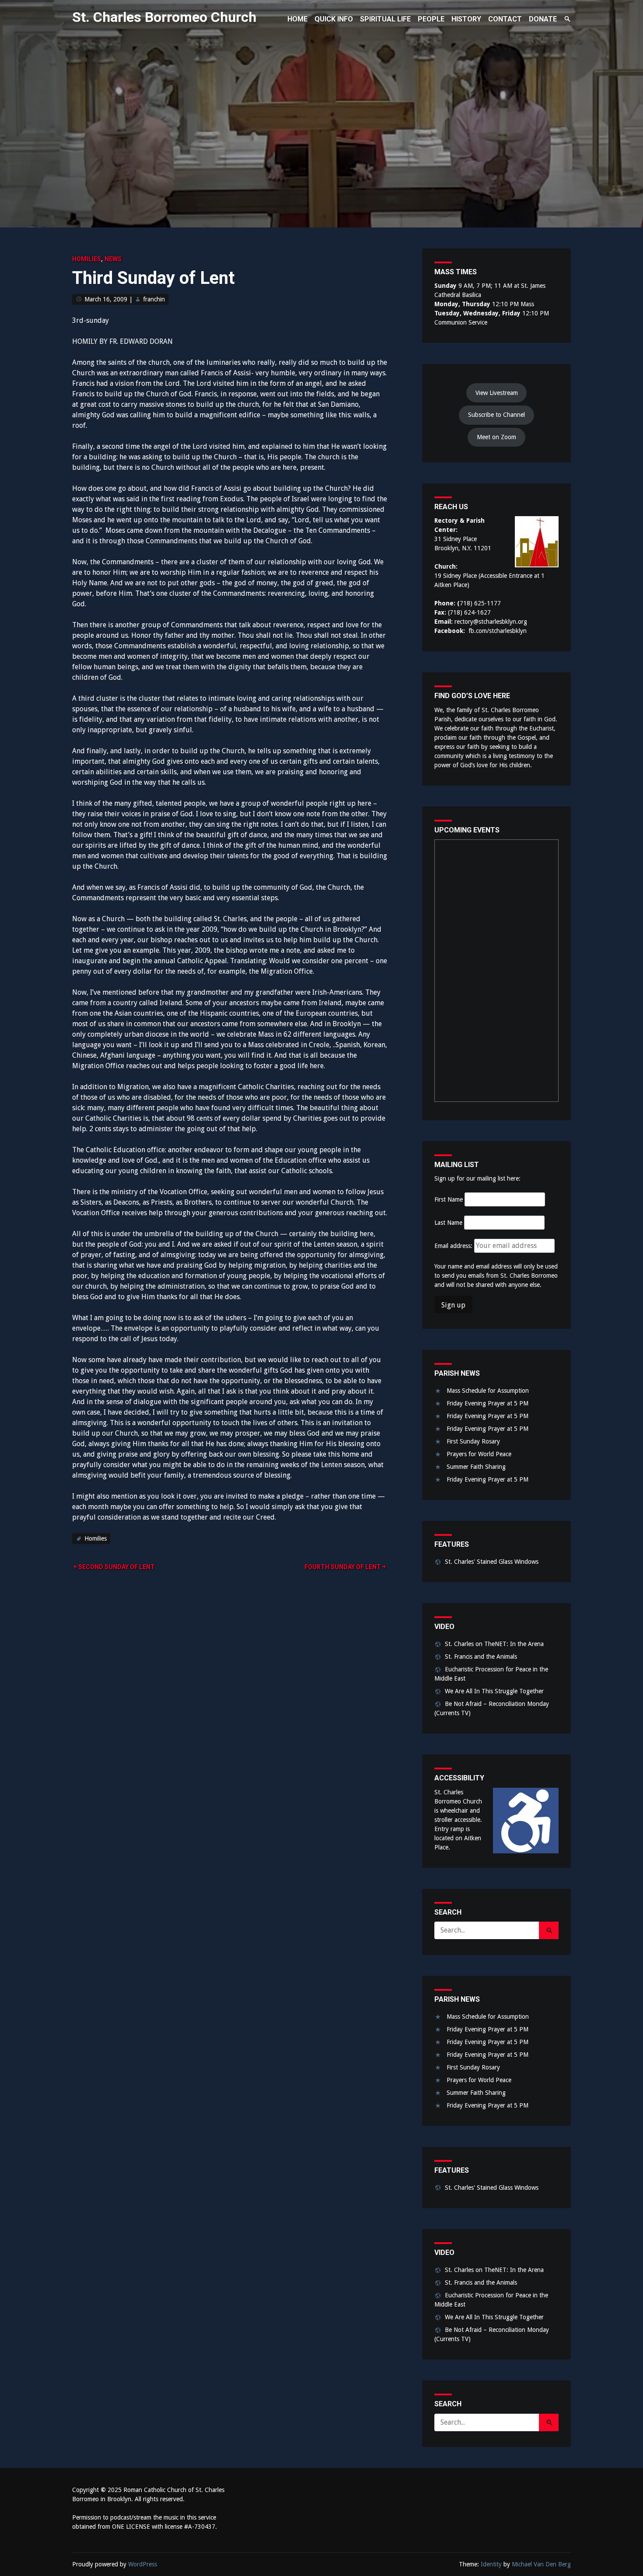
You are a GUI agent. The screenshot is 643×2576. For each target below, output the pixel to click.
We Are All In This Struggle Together (494, 1691)
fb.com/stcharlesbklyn (498, 631)
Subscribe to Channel (496, 415)
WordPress (143, 2564)
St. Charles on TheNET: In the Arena (494, 1644)
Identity (491, 2564)
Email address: (454, 1246)
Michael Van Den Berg (541, 2564)
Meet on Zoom (496, 437)
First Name (449, 1199)
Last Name (448, 1223)
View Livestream (497, 393)
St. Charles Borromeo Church (164, 17)
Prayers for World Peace (479, 1454)
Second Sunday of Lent (117, 1567)
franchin (154, 299)
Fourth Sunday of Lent (343, 1567)
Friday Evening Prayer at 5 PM (487, 1403)
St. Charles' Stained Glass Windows (492, 1562)
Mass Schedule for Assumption (488, 1391)
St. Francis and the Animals (481, 1657)
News (113, 259)
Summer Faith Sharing (476, 1467)
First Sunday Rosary (473, 1441)
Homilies (87, 259)
